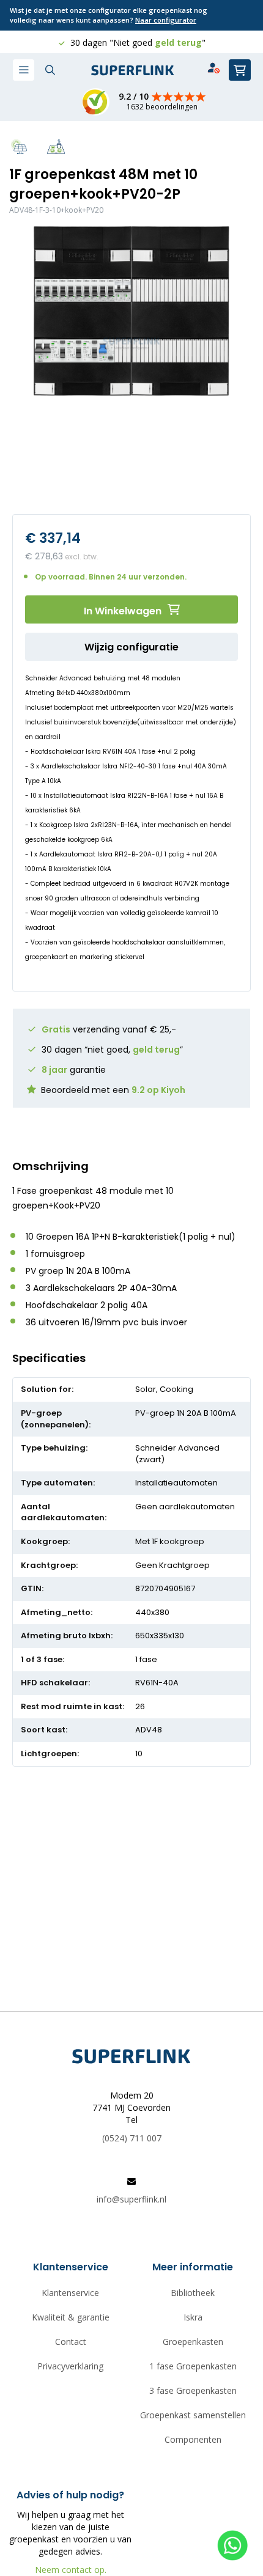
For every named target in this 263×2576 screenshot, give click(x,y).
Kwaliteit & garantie (71, 2317)
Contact (71, 2342)
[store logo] (133, 71)
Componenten (193, 2439)
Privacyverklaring (70, 2366)
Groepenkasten (193, 2342)
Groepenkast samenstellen (193, 2415)
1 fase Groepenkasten (193, 2366)
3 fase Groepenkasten (193, 2390)
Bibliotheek (193, 2293)
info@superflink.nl (131, 2199)
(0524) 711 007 (132, 2138)
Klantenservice (70, 2293)
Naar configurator (166, 20)
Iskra (193, 2317)
